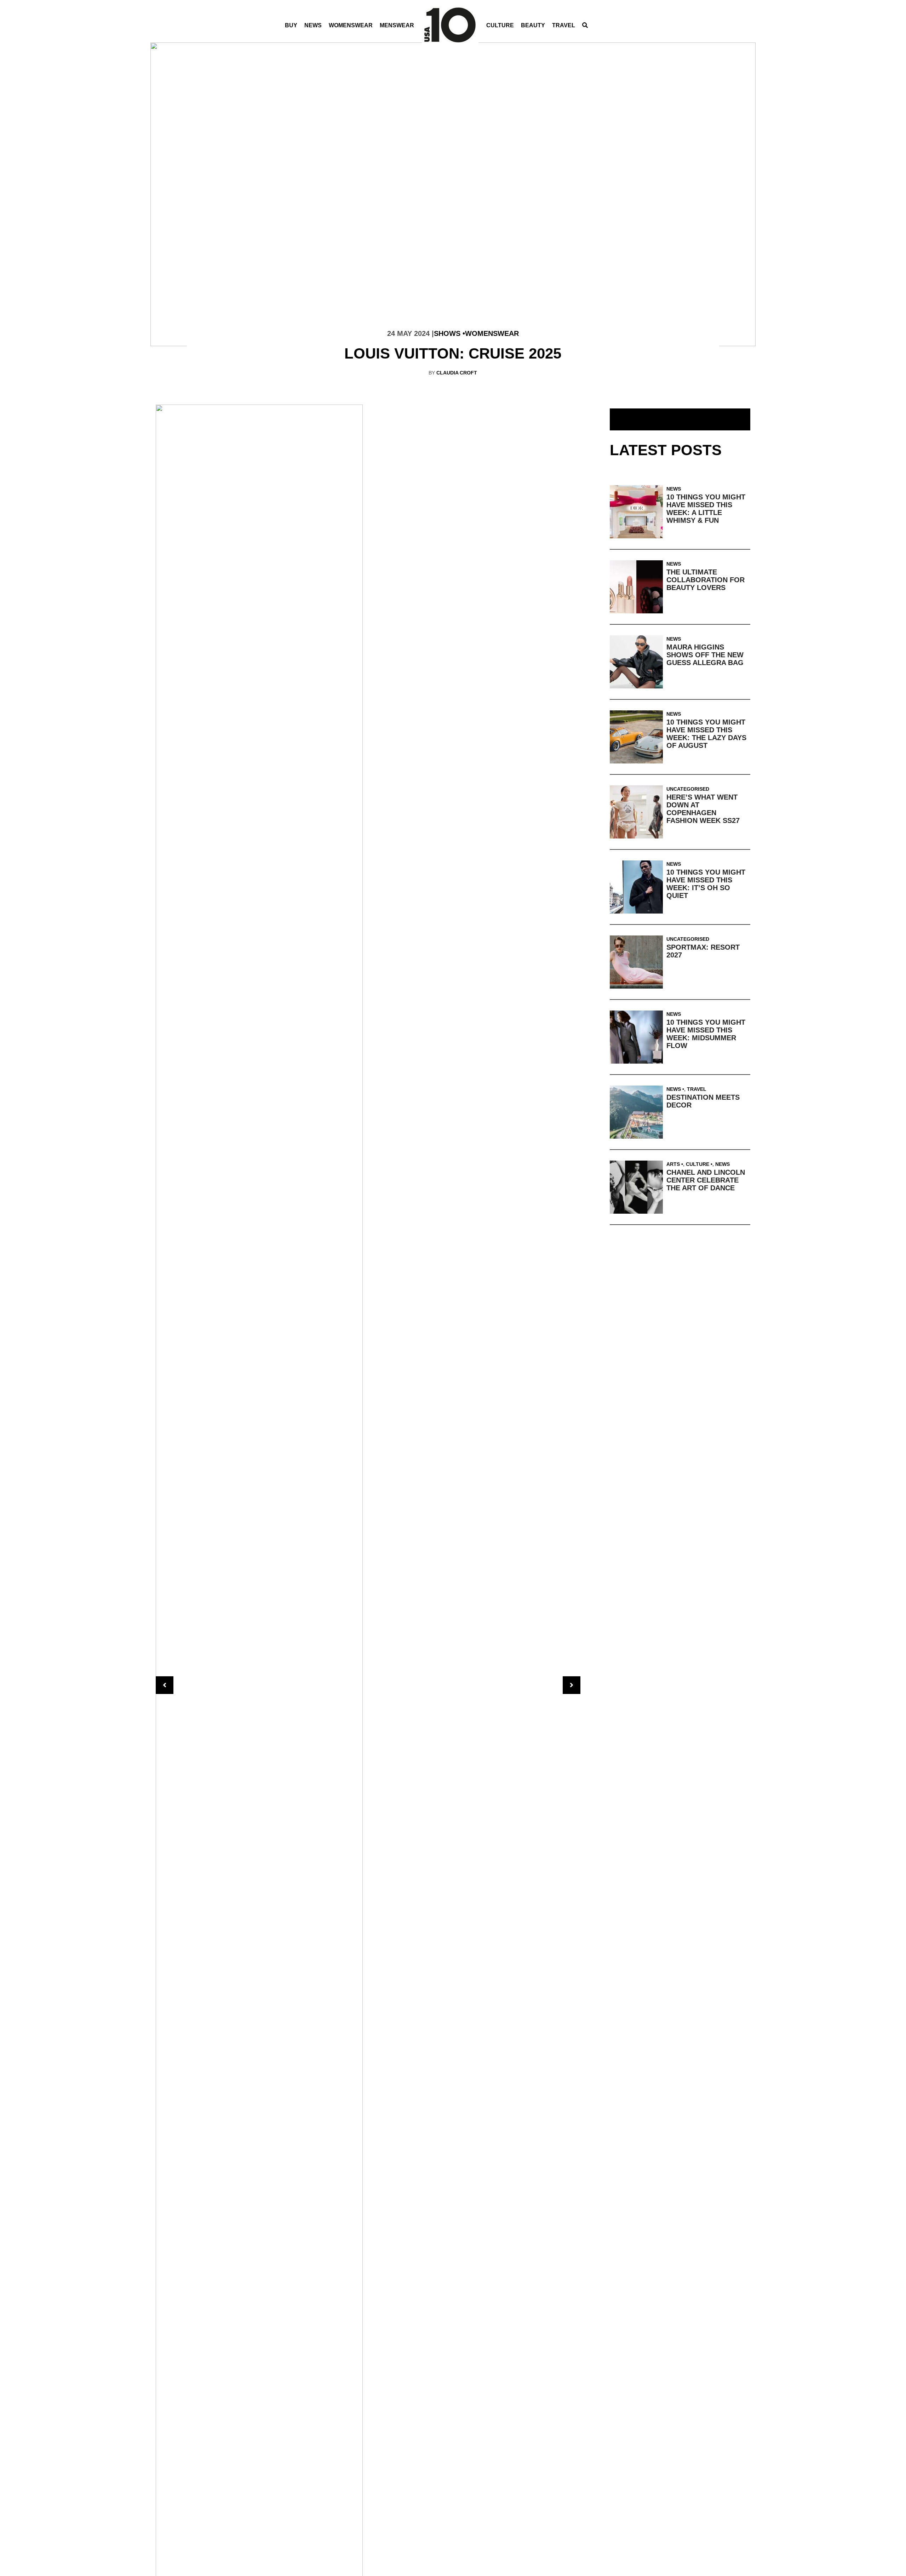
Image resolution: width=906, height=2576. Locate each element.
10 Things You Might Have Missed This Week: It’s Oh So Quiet (706, 884)
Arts (673, 1164)
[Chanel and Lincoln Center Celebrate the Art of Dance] (638, 1187)
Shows (447, 333)
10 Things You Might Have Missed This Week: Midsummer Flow (706, 1034)
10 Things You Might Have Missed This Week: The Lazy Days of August (706, 734)
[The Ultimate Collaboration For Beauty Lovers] (638, 587)
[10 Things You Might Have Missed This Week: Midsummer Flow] (638, 1037)
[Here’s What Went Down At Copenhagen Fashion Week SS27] (638, 812)
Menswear (397, 25)
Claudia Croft (457, 373)
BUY (291, 25)
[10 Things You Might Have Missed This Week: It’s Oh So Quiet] (638, 887)
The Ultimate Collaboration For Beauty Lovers (706, 580)
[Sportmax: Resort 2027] (638, 962)
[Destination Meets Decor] (638, 1112)
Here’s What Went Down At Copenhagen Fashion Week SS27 (703, 809)
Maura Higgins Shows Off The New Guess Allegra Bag (705, 655)
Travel (564, 25)
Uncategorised (688, 789)
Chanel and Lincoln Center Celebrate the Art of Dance (706, 1180)
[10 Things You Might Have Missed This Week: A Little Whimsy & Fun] (638, 512)
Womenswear (351, 25)
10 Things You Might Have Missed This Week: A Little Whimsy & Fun (706, 509)
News (313, 25)
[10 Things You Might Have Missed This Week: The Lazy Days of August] (638, 737)
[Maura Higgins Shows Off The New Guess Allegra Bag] (638, 662)
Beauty (533, 25)
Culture (500, 25)
